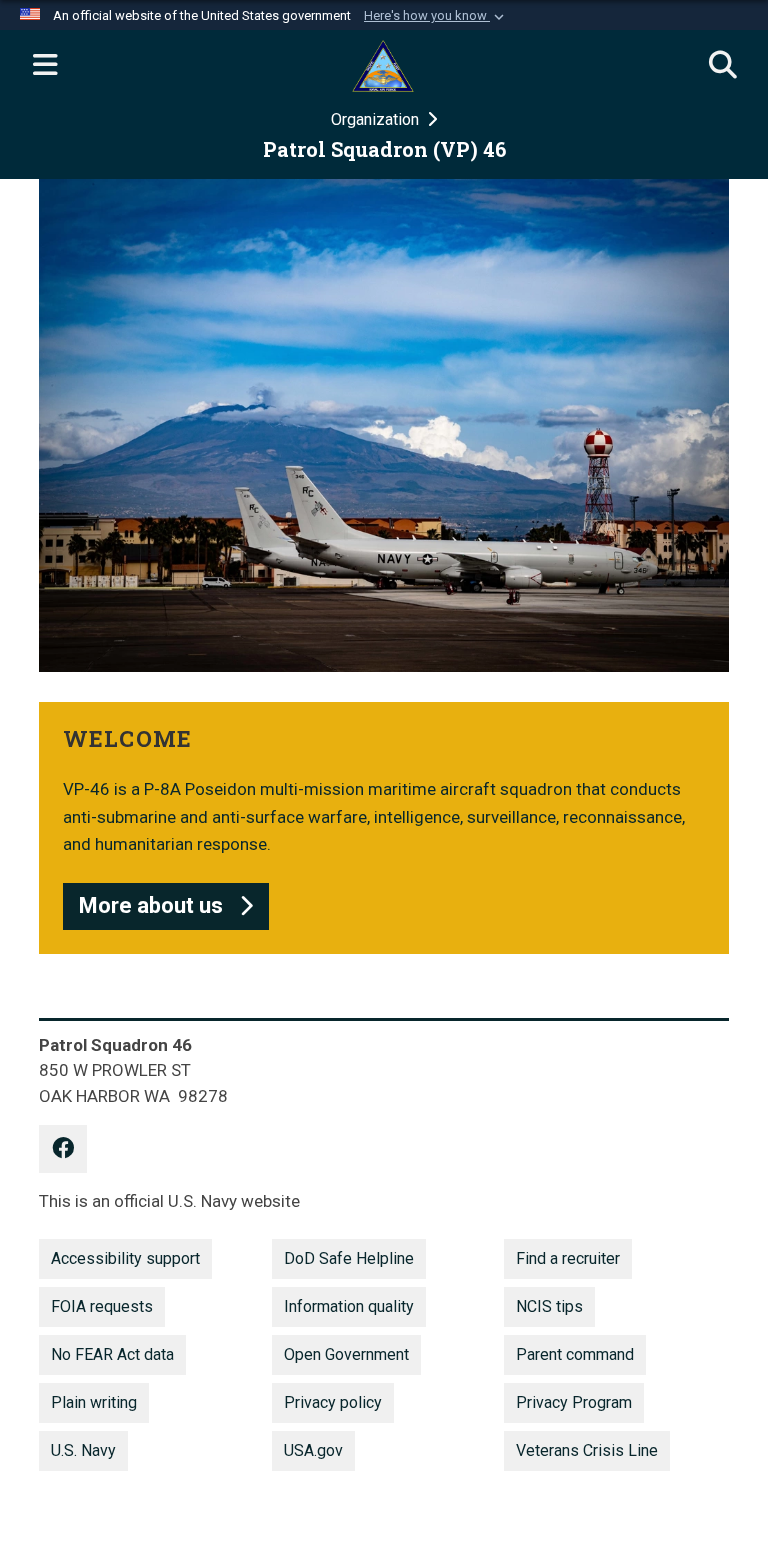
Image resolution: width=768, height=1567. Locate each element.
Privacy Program (574, 1402)
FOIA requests (102, 1306)
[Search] (723, 66)
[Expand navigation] (45, 66)
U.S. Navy (83, 1450)
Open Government (346, 1354)
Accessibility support (125, 1258)
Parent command (575, 1354)
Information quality (349, 1306)
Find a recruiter (568, 1258)
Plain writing (94, 1402)
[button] (436, 16)
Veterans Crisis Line (587, 1450)
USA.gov (313, 1450)
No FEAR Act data (112, 1354)
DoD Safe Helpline (349, 1258)
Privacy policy (333, 1402)
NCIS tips (549, 1306)
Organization (377, 119)
